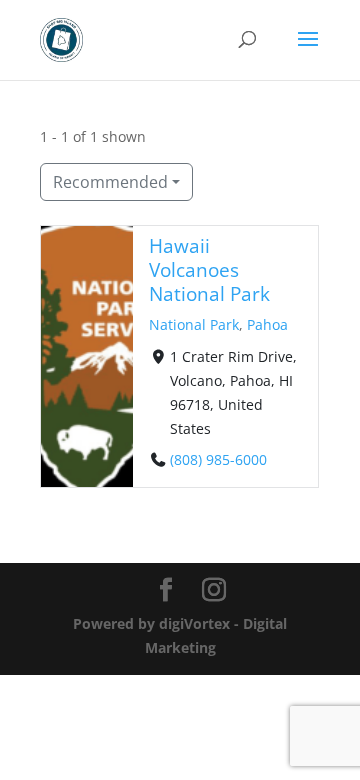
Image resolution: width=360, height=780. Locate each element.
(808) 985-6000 (218, 458)
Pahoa (267, 324)
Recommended (110, 182)
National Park (194, 324)
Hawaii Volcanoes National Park (209, 269)
